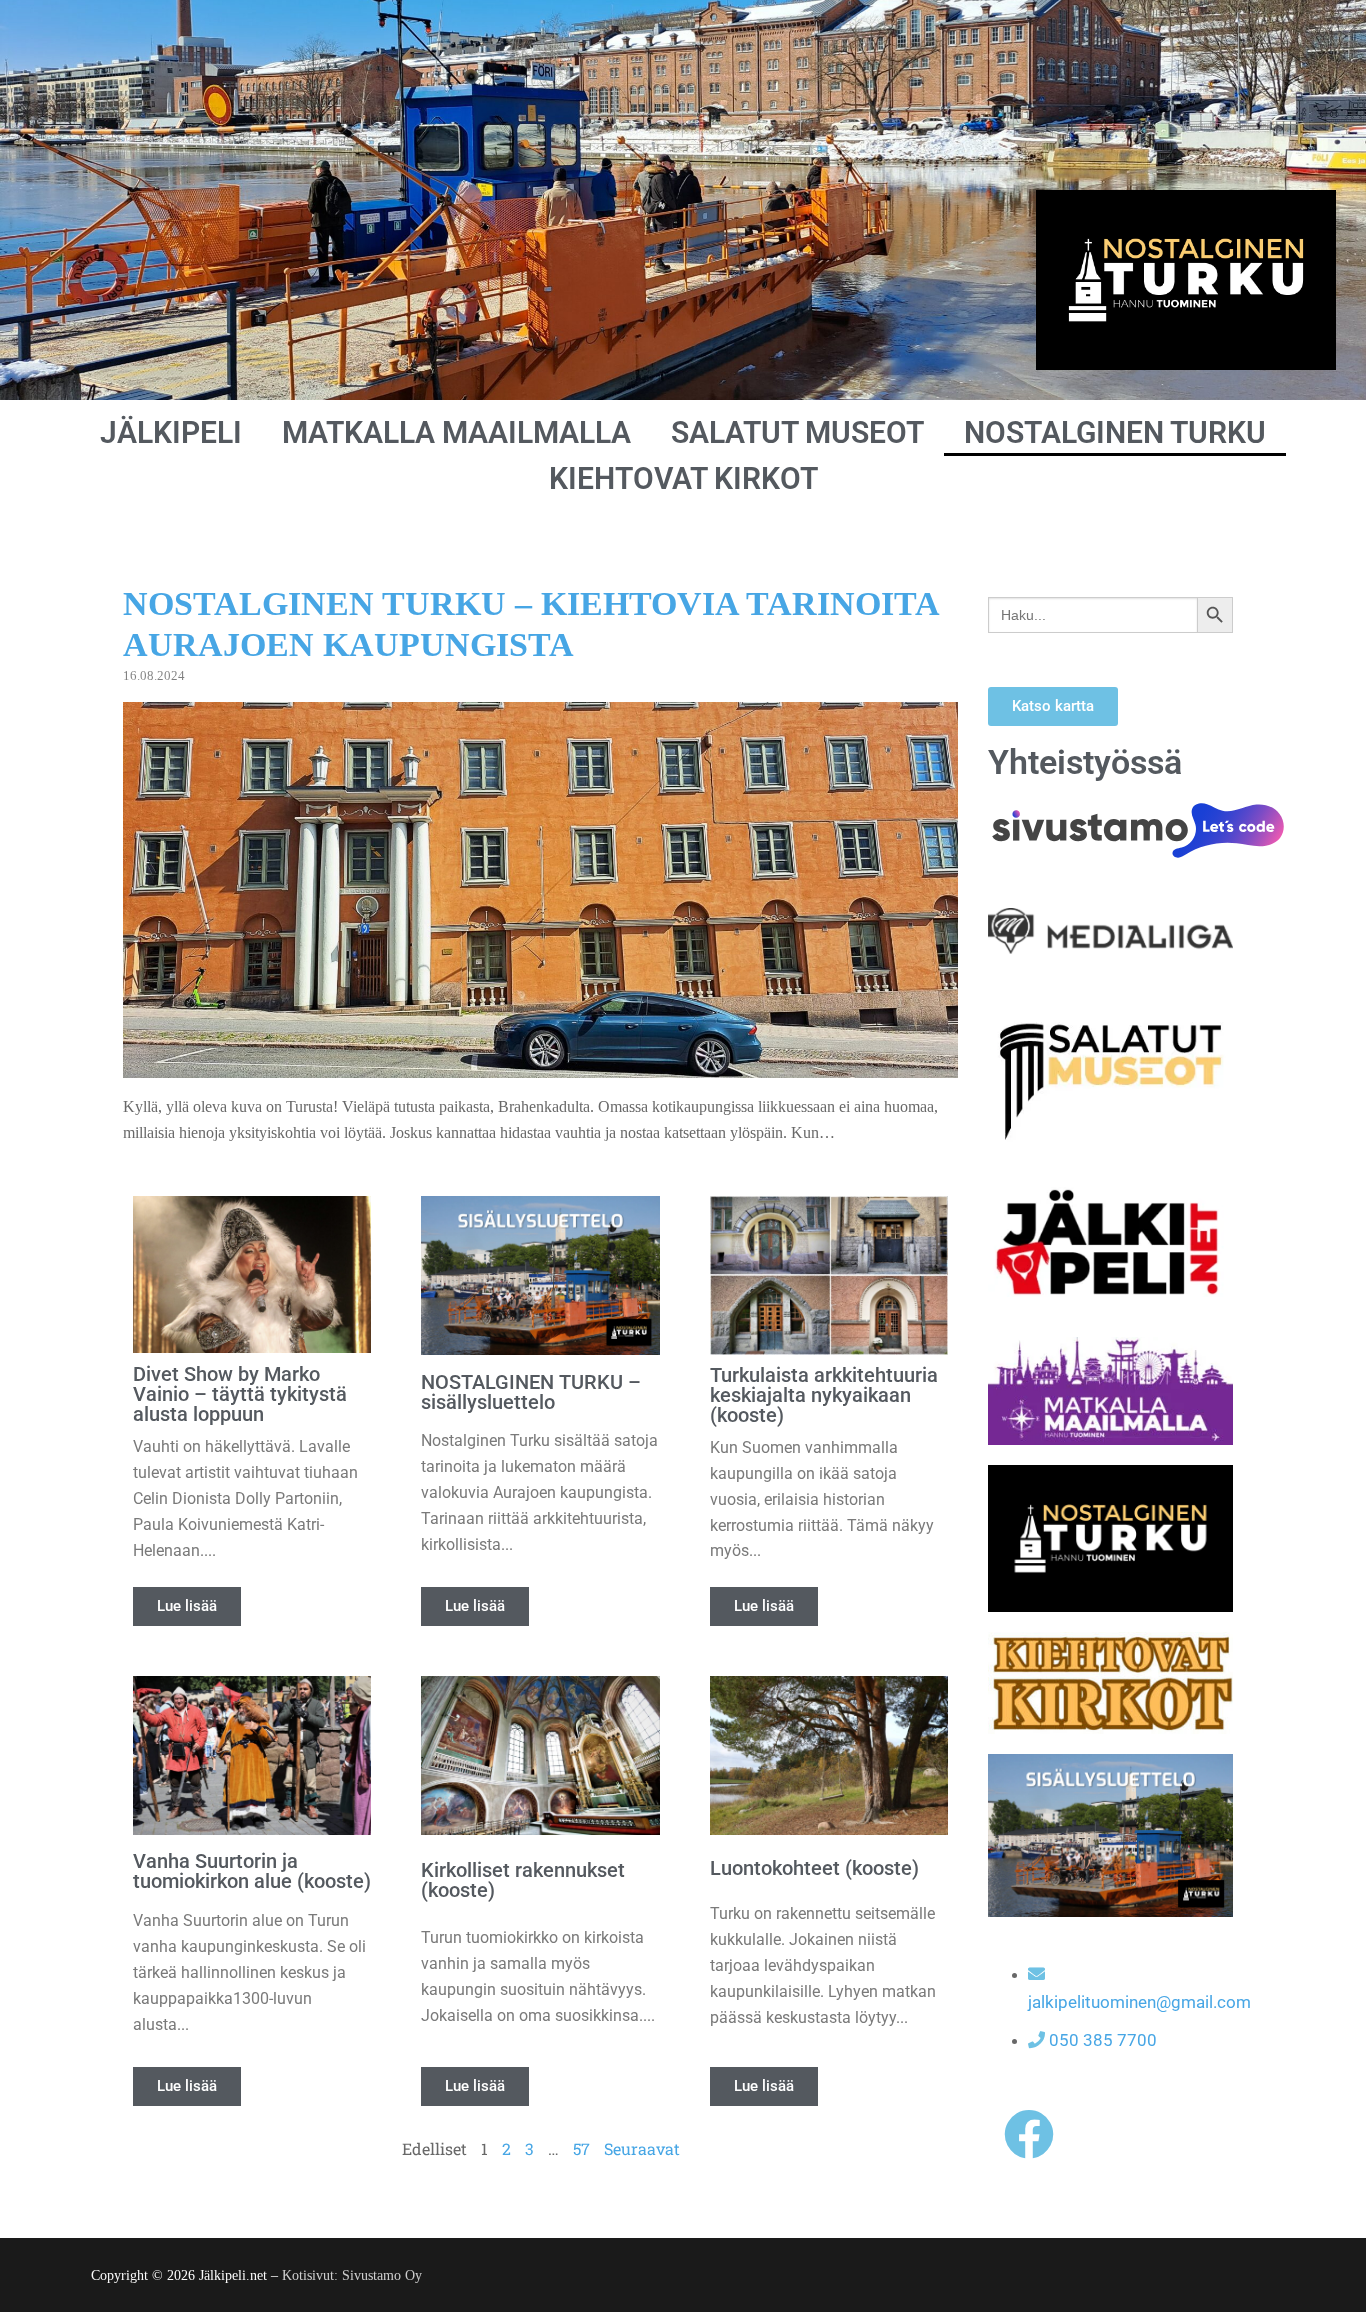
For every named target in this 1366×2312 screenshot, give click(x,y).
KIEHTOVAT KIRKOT (683, 478)
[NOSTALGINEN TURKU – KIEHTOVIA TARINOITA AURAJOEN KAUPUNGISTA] (540, 1065)
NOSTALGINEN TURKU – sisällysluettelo (531, 1392)
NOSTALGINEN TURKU (1115, 432)
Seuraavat (642, 2148)
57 (581, 2148)
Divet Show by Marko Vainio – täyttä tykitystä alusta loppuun (240, 1394)
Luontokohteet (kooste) (814, 1868)
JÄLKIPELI (171, 432)
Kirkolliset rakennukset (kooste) (523, 1880)
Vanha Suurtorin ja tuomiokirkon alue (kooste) (252, 1871)
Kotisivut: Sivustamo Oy (352, 2275)
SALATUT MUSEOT (797, 432)
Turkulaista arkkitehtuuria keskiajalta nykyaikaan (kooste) (824, 1395)
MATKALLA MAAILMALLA (456, 432)
